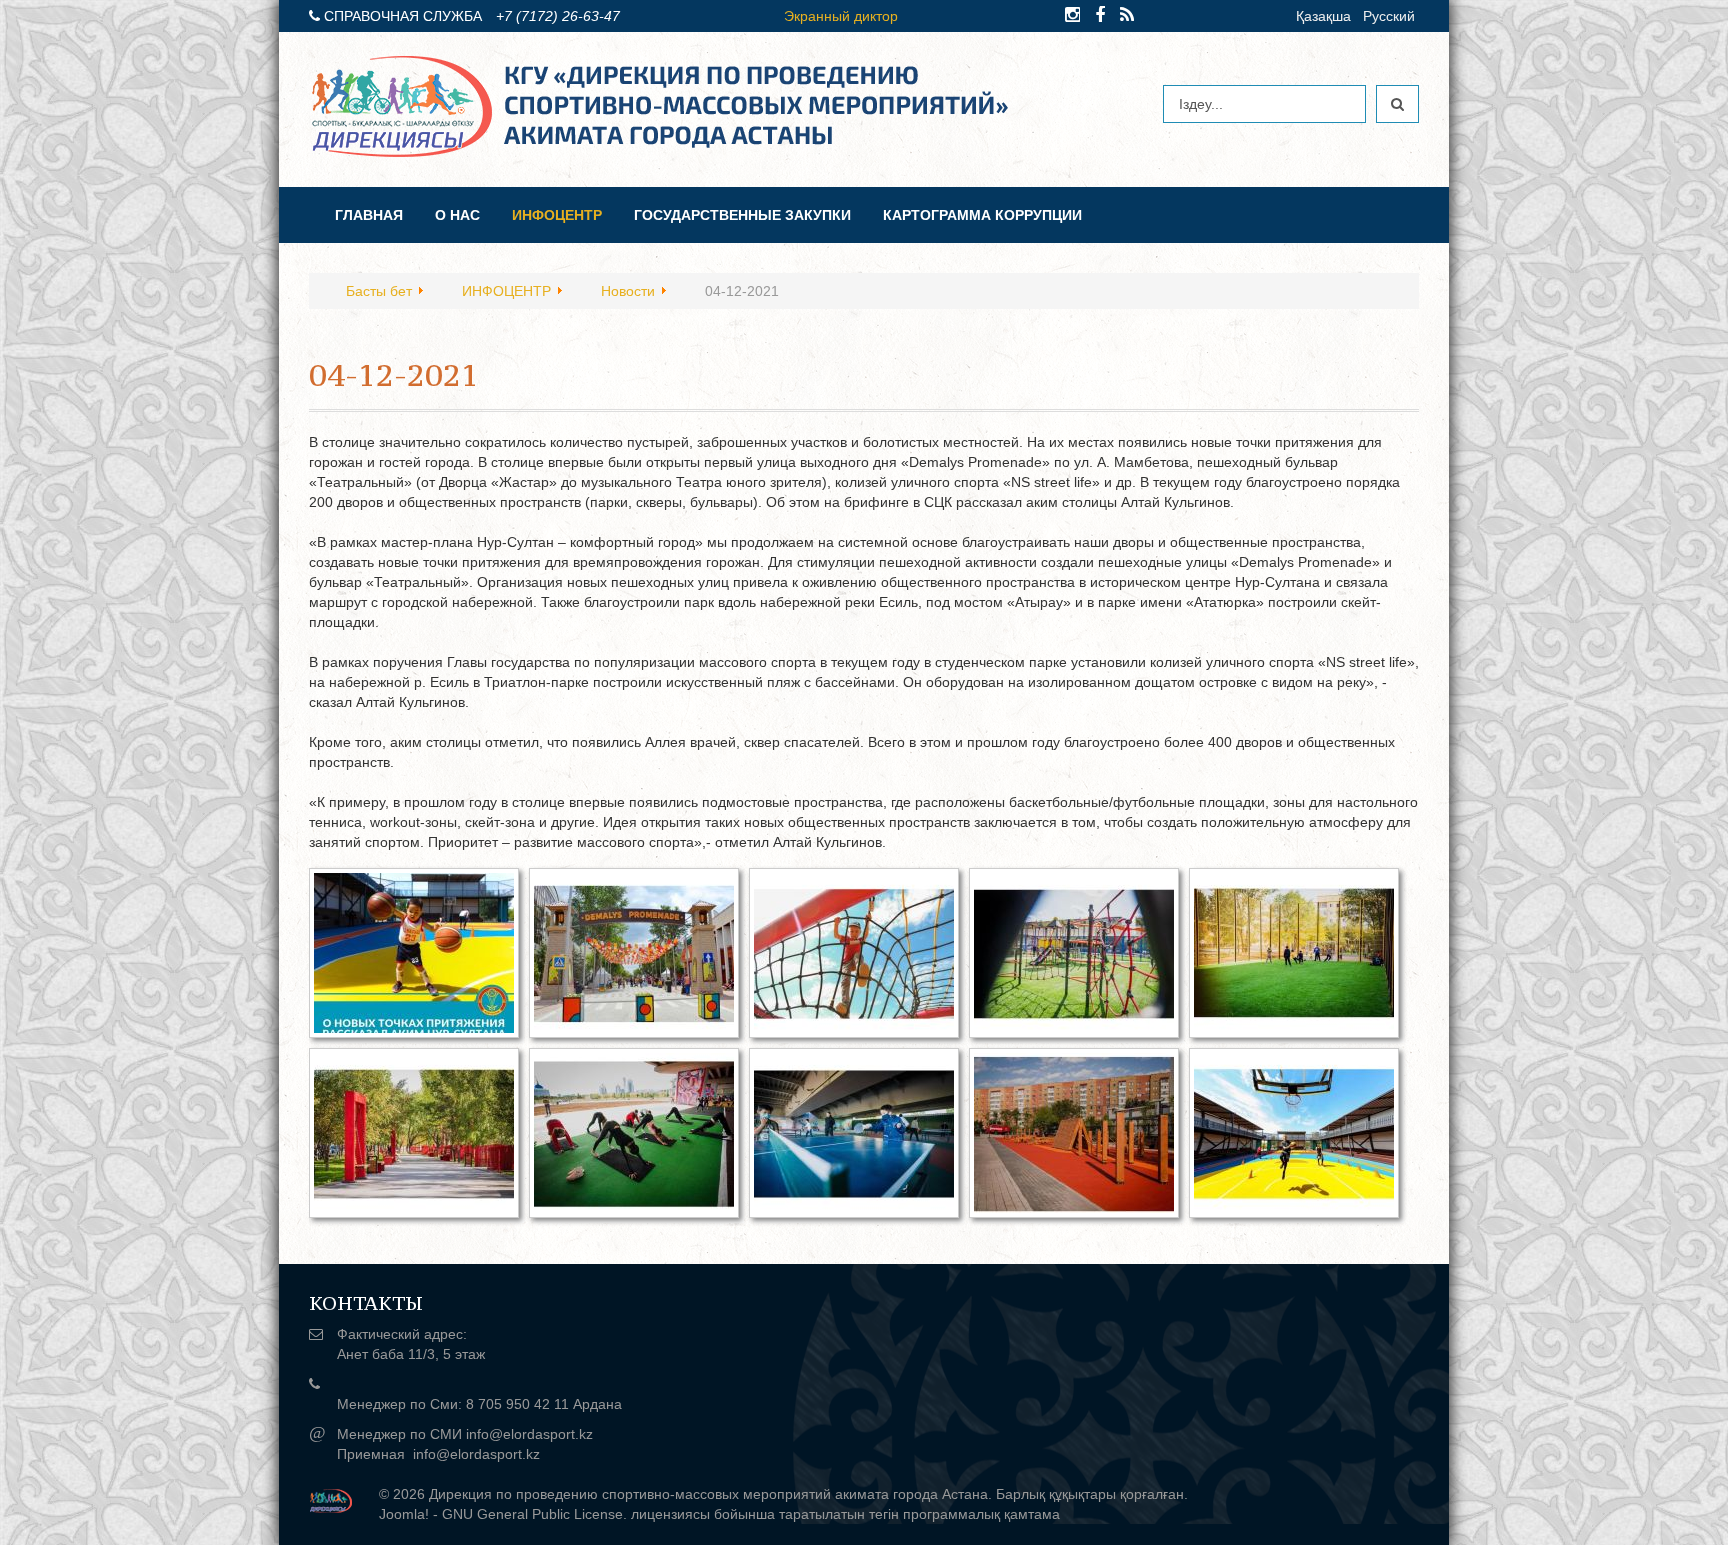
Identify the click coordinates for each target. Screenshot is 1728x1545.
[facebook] (1100, 15)
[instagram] (1072, 15)
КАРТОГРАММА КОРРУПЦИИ (982, 215)
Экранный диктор (841, 16)
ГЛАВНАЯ (369, 215)
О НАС (457, 215)
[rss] (1127, 15)
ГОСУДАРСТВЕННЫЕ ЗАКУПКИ (742, 215)
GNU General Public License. (534, 1514)
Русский (1389, 16)
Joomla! (404, 1514)
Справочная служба (403, 16)
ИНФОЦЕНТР (557, 215)
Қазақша (1323, 16)
